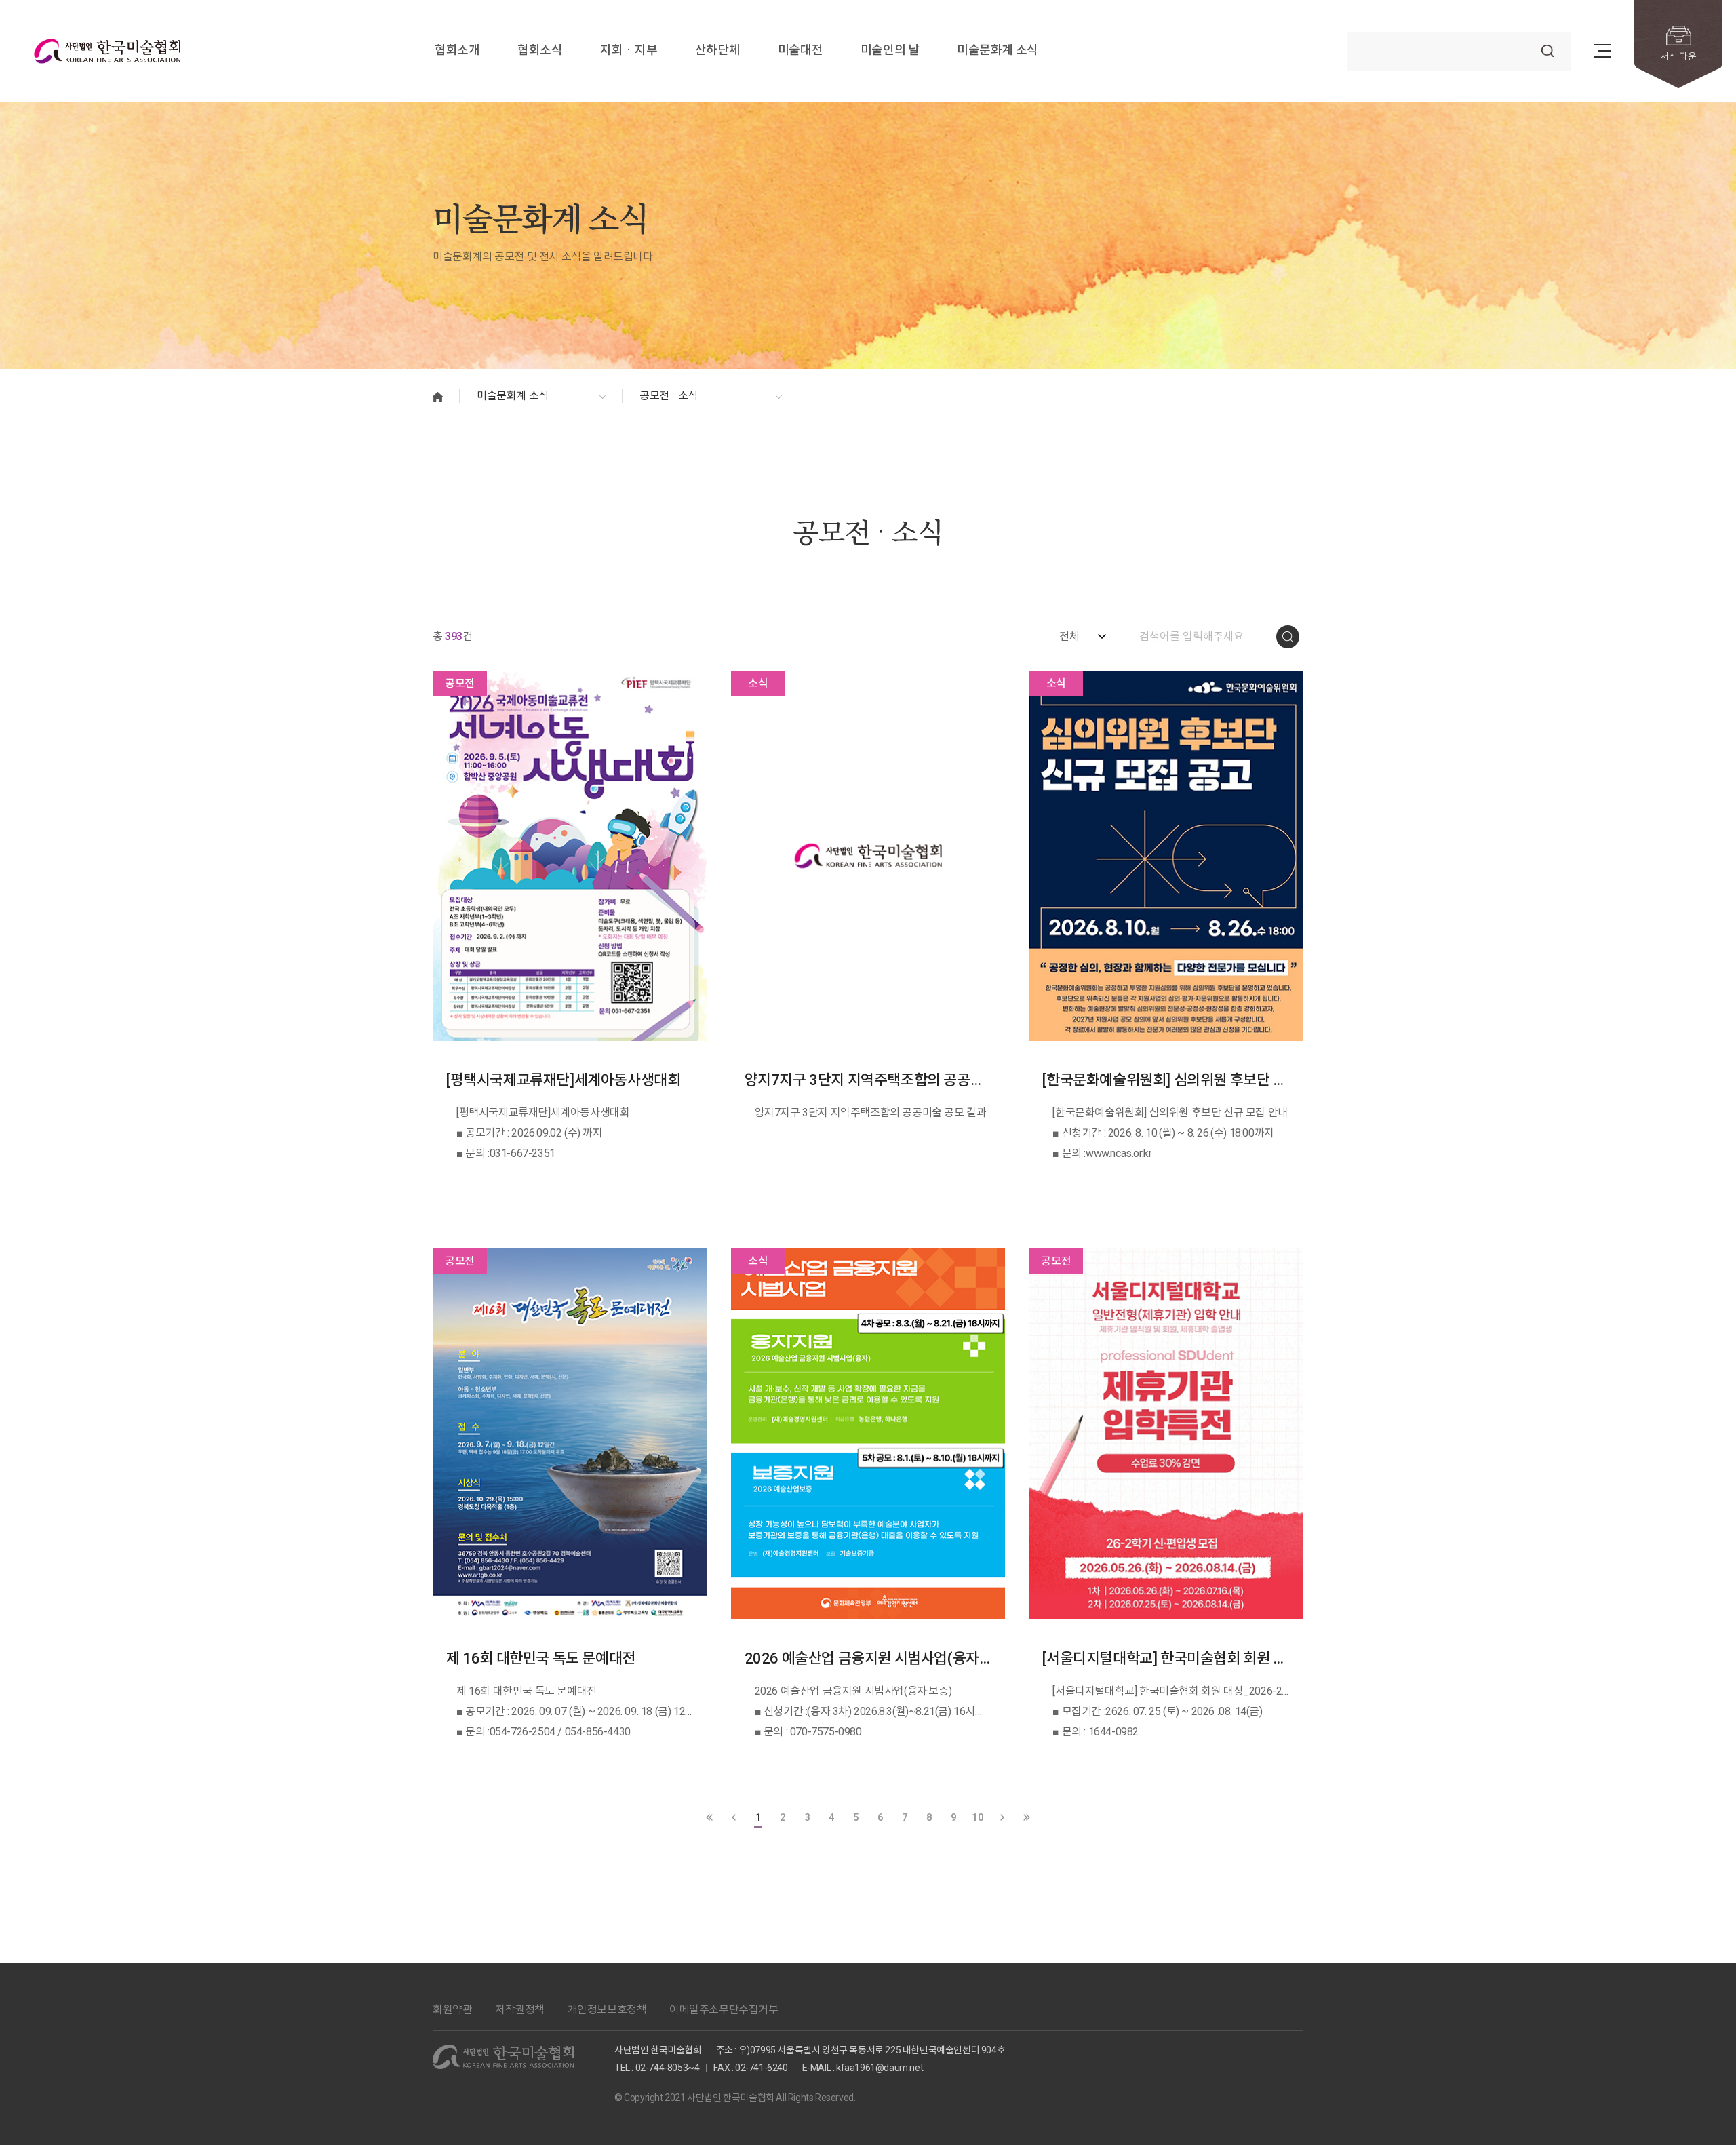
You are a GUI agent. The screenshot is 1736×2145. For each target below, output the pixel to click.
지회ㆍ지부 (629, 51)
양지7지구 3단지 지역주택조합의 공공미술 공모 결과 (868, 1080)
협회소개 (457, 51)
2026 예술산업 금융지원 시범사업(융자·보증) (868, 1658)
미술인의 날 (890, 51)
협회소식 (540, 51)
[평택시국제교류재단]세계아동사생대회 (563, 1080)
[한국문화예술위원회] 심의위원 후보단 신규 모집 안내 (1166, 1080)
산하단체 (717, 51)
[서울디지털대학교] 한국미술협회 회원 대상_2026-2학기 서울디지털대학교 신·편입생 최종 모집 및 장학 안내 (1166, 1658)
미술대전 (800, 51)
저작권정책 (520, 2010)
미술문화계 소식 (998, 51)
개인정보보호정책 (607, 2010)
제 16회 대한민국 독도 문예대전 (541, 1658)
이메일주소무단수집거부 (724, 2010)
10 (978, 1817)
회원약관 (452, 2010)
